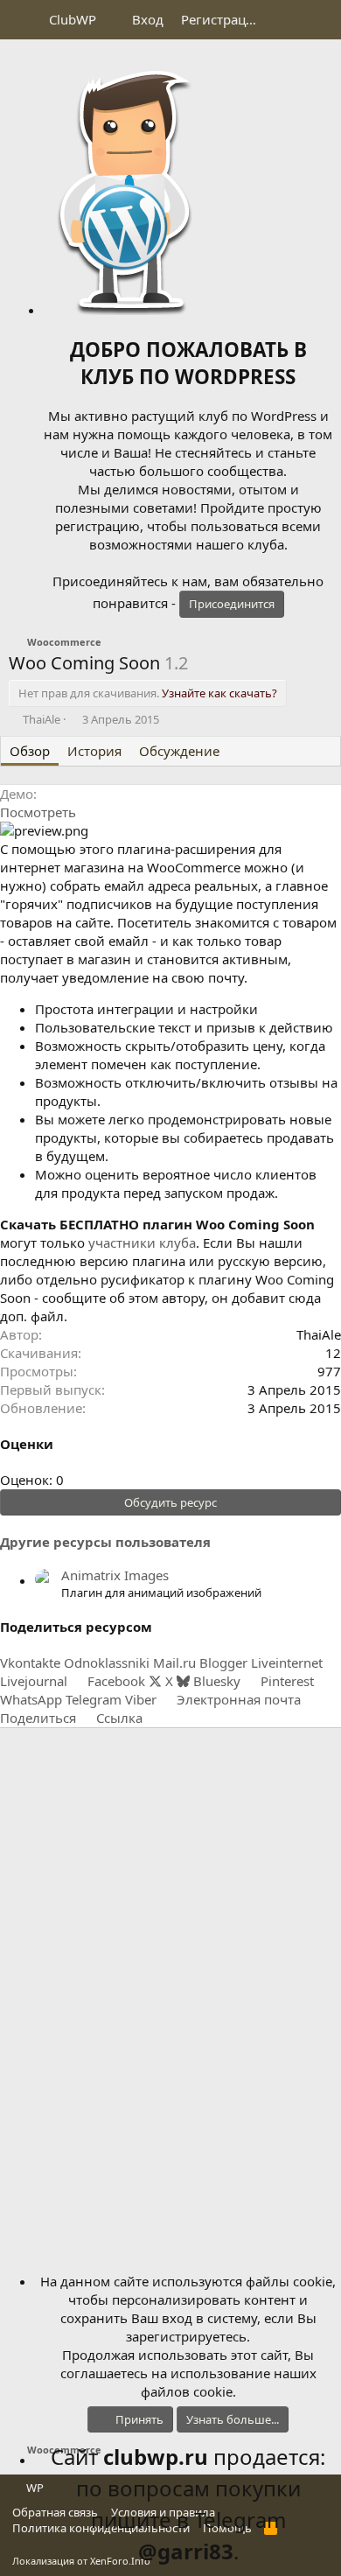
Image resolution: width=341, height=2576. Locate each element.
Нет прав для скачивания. (148, 693)
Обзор (30, 751)
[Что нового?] (285, 20)
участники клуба (142, 1242)
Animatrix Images (115, 1575)
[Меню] (24, 20)
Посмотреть (38, 812)
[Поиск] (320, 20)
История (94, 751)
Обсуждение (179, 751)
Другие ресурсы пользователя (105, 1542)
